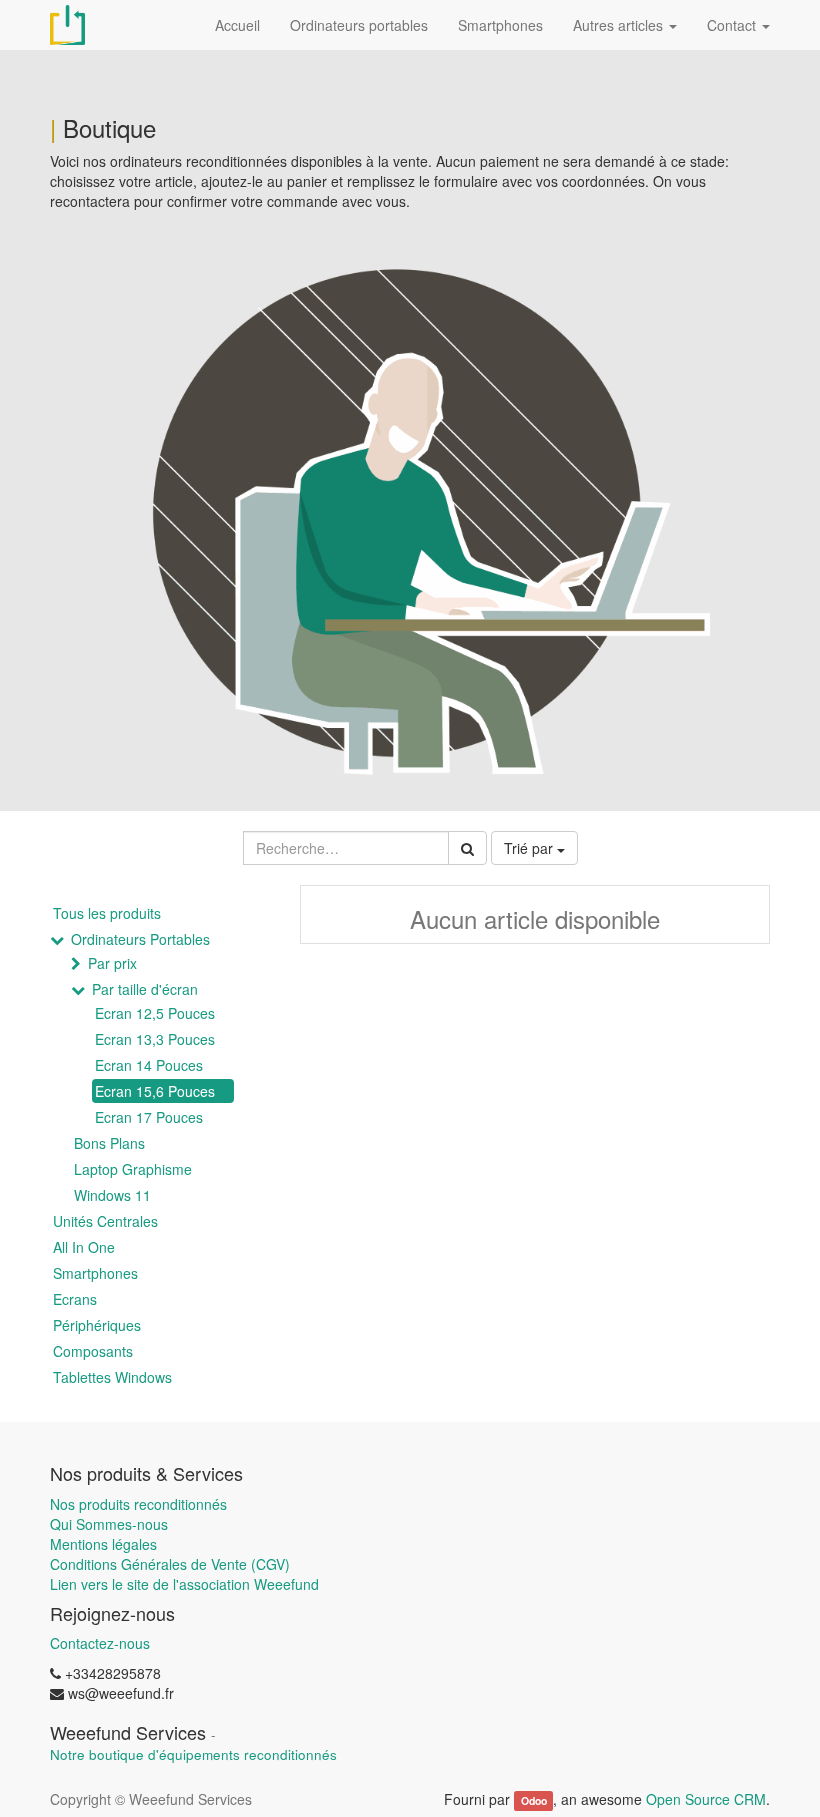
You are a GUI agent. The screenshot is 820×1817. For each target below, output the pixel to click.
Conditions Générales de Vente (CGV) (170, 1564)
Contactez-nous (100, 1643)
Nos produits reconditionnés (138, 1504)
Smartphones (95, 1273)
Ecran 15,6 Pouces (155, 1091)
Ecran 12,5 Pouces (155, 1013)
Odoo (534, 1800)
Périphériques (97, 1325)
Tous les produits (107, 913)
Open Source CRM (706, 1799)
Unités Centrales (105, 1221)
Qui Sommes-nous (109, 1524)
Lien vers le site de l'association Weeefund (184, 1584)
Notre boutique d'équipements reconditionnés (193, 1754)
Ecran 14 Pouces (149, 1065)
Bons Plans (109, 1143)
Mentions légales (103, 1544)
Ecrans (75, 1299)
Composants (93, 1351)
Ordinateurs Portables (140, 939)
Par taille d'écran (145, 989)
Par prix (112, 963)
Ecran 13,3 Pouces (155, 1039)
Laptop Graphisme (133, 1169)
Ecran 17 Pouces (149, 1117)
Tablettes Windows (112, 1377)
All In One (84, 1247)
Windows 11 (112, 1195)
